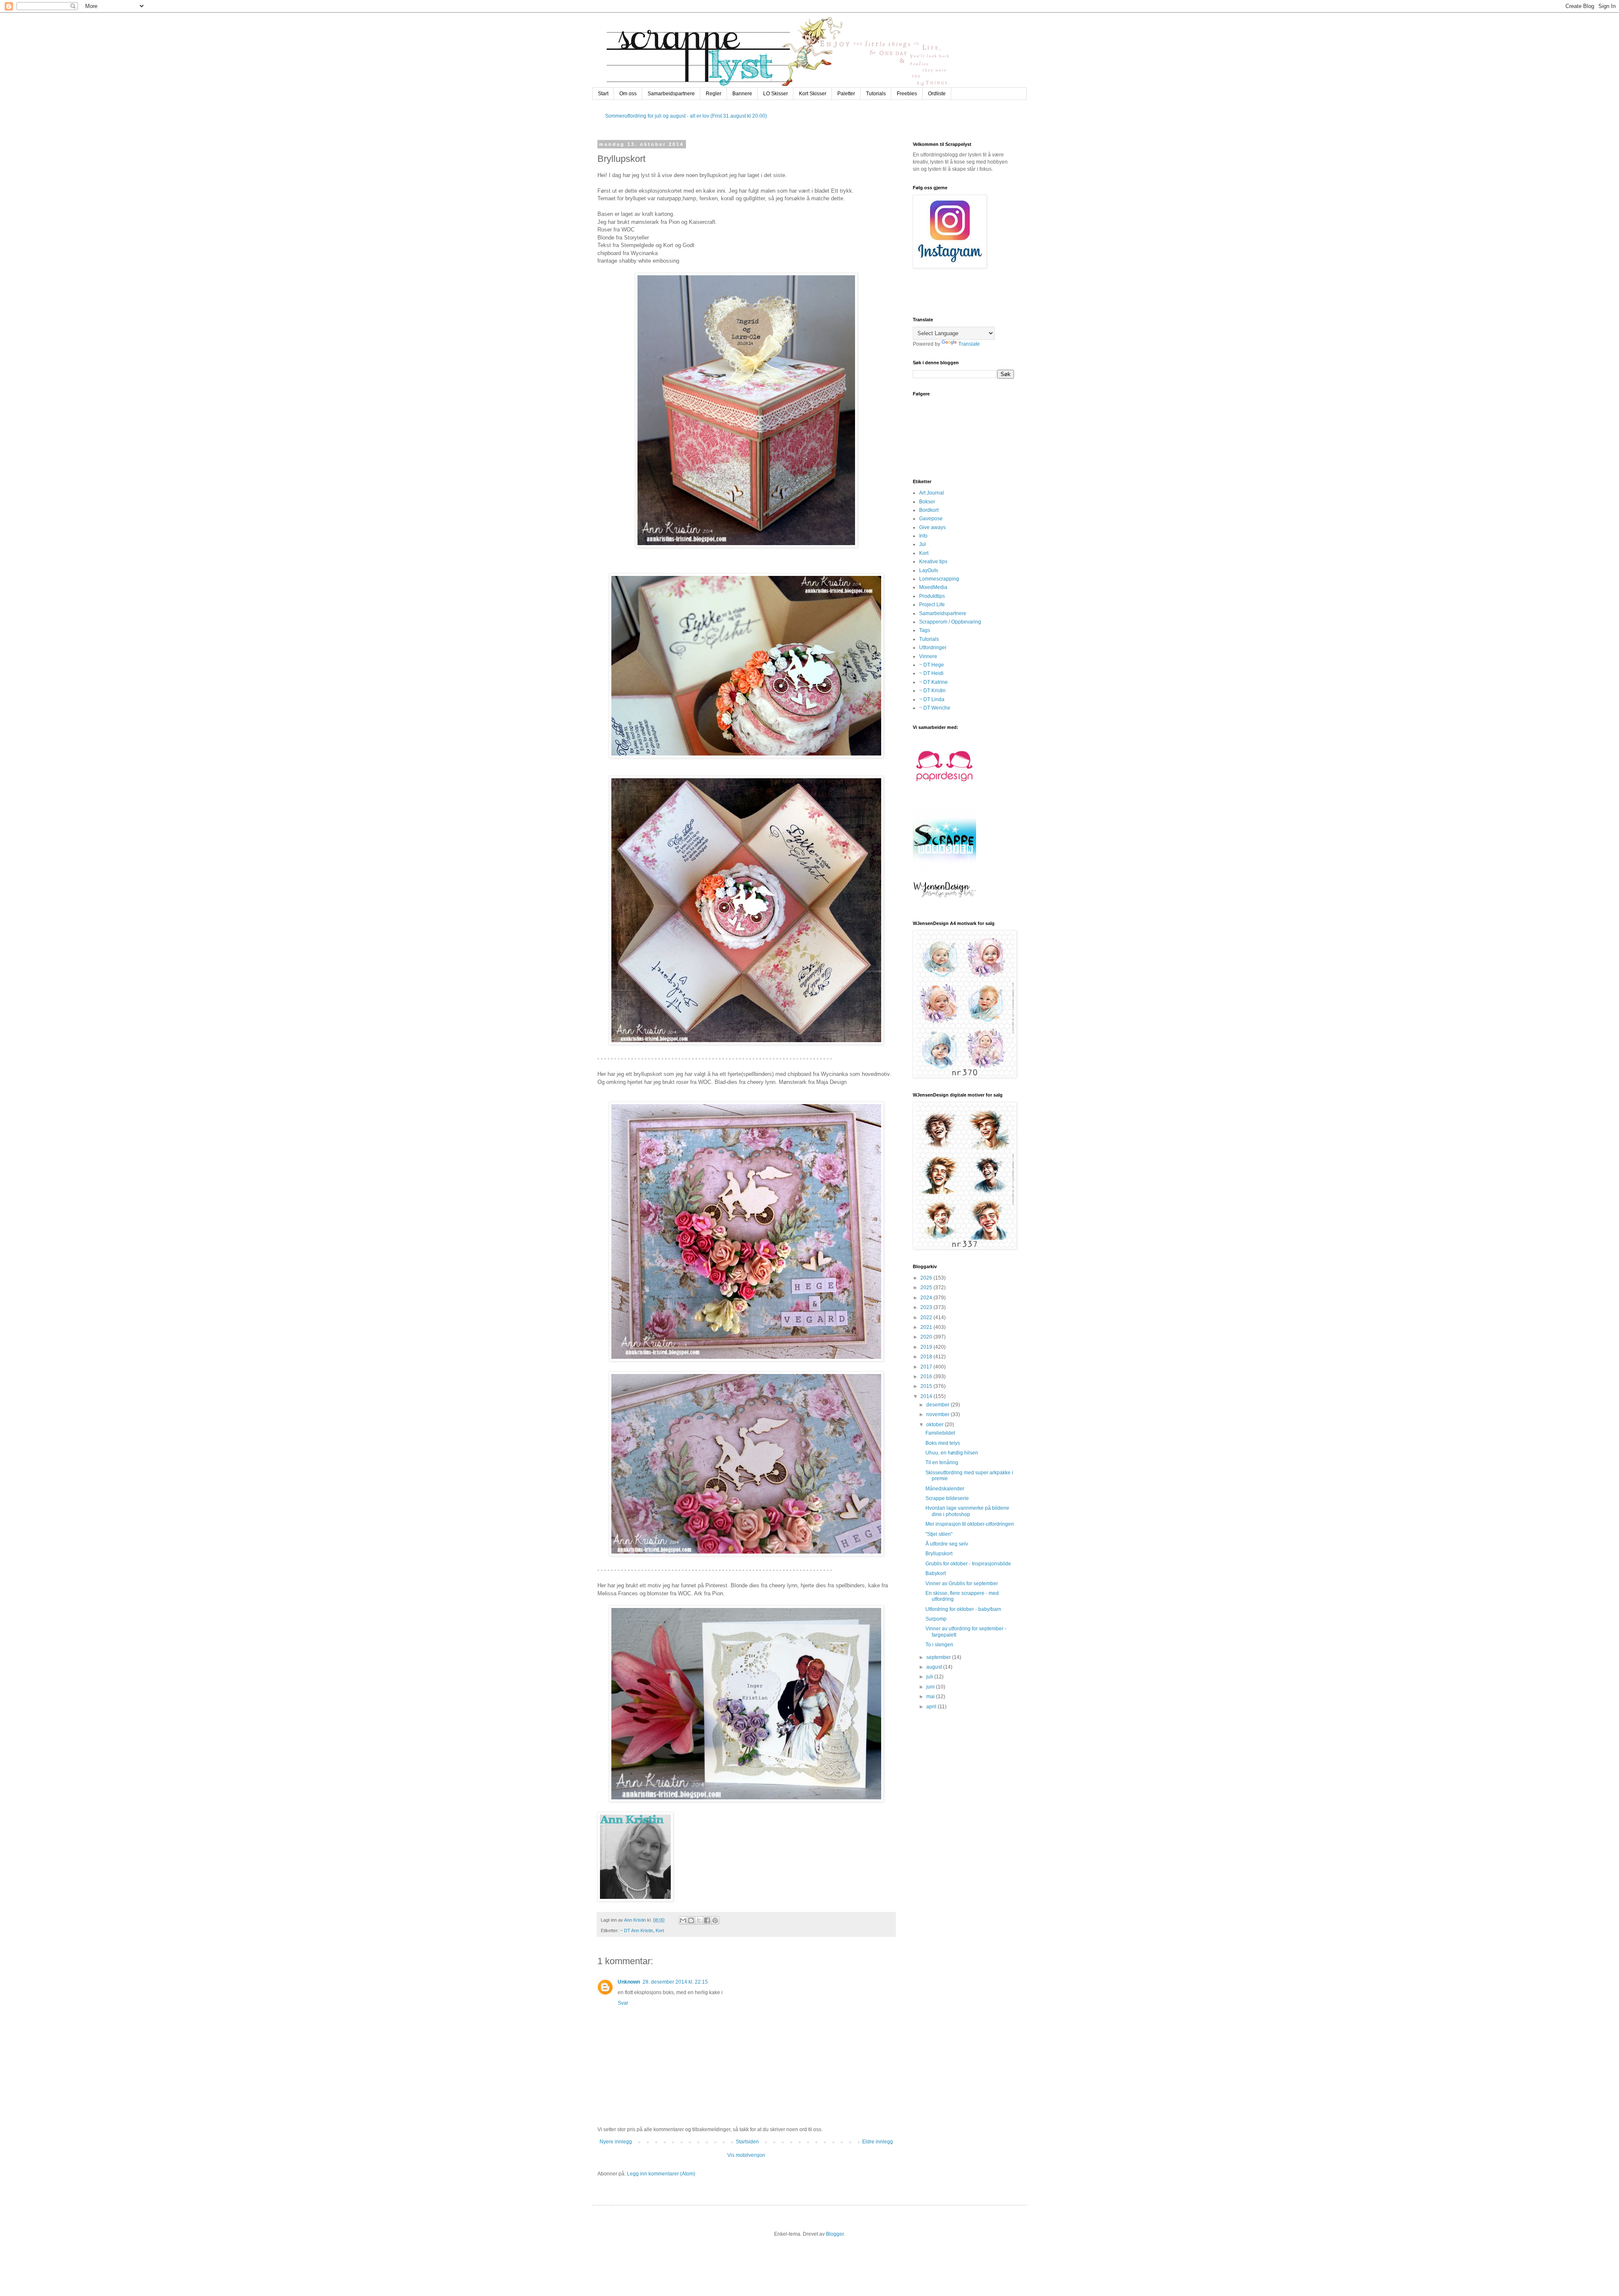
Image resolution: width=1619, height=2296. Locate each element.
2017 (927, 1367)
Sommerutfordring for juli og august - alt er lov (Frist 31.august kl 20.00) (686, 116)
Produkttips (932, 596)
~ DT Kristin (932, 691)
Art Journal (932, 493)
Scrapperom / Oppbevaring (950, 622)
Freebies (907, 94)
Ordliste (937, 94)
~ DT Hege (932, 665)
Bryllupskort (939, 1554)
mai (931, 1696)
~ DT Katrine (933, 682)
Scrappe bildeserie (947, 1498)
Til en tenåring (942, 1463)
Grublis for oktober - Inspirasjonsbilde (968, 1564)
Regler (714, 94)
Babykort (936, 1573)
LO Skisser (776, 94)
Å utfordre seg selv (947, 1544)
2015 (927, 1386)
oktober (936, 1425)
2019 (927, 1347)
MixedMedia (933, 587)
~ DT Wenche (935, 708)
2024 (927, 1298)
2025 (927, 1288)
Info (923, 536)
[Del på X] (699, 1920)
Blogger (835, 2234)
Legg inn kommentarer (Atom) (661, 2174)
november (939, 1414)
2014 (927, 1396)
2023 (927, 1307)
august (935, 1667)
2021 (927, 1327)
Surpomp (936, 1619)
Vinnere (928, 656)
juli (930, 1677)
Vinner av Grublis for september (962, 1584)
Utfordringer (933, 648)
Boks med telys (943, 1443)
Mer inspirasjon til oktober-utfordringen (970, 1524)
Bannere (742, 94)
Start (603, 94)
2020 (927, 1337)
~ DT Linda (932, 699)
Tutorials (876, 94)
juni (931, 1687)
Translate (969, 344)
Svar (623, 2003)
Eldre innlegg (878, 2142)
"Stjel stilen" (939, 1534)
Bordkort (929, 510)
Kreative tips (933, 562)
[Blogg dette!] (691, 1920)
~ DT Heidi (931, 673)
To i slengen (939, 1645)
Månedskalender (945, 1489)
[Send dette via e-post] (683, 1920)
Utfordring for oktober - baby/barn (963, 1609)
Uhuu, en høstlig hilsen (952, 1453)
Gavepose (931, 519)
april (932, 1707)
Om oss (628, 94)
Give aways (932, 527)
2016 (927, 1377)
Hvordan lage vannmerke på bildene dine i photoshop (967, 1511)
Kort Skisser (813, 94)
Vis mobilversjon (746, 2155)
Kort (660, 1930)
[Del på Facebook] (707, 1920)
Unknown (629, 1982)
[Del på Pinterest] (715, 1920)
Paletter (846, 94)
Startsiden (747, 2142)
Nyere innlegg (616, 2142)
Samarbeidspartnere (671, 94)
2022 (927, 1317)
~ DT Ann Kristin (637, 1930)
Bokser (927, 502)
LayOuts (929, 570)
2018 (927, 1357)
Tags (925, 630)
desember (939, 1405)
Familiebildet (940, 1433)
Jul (922, 544)
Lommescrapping (939, 579)
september (939, 1657)
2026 (927, 1278)
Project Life (932, 605)
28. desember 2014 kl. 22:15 (675, 1982)
